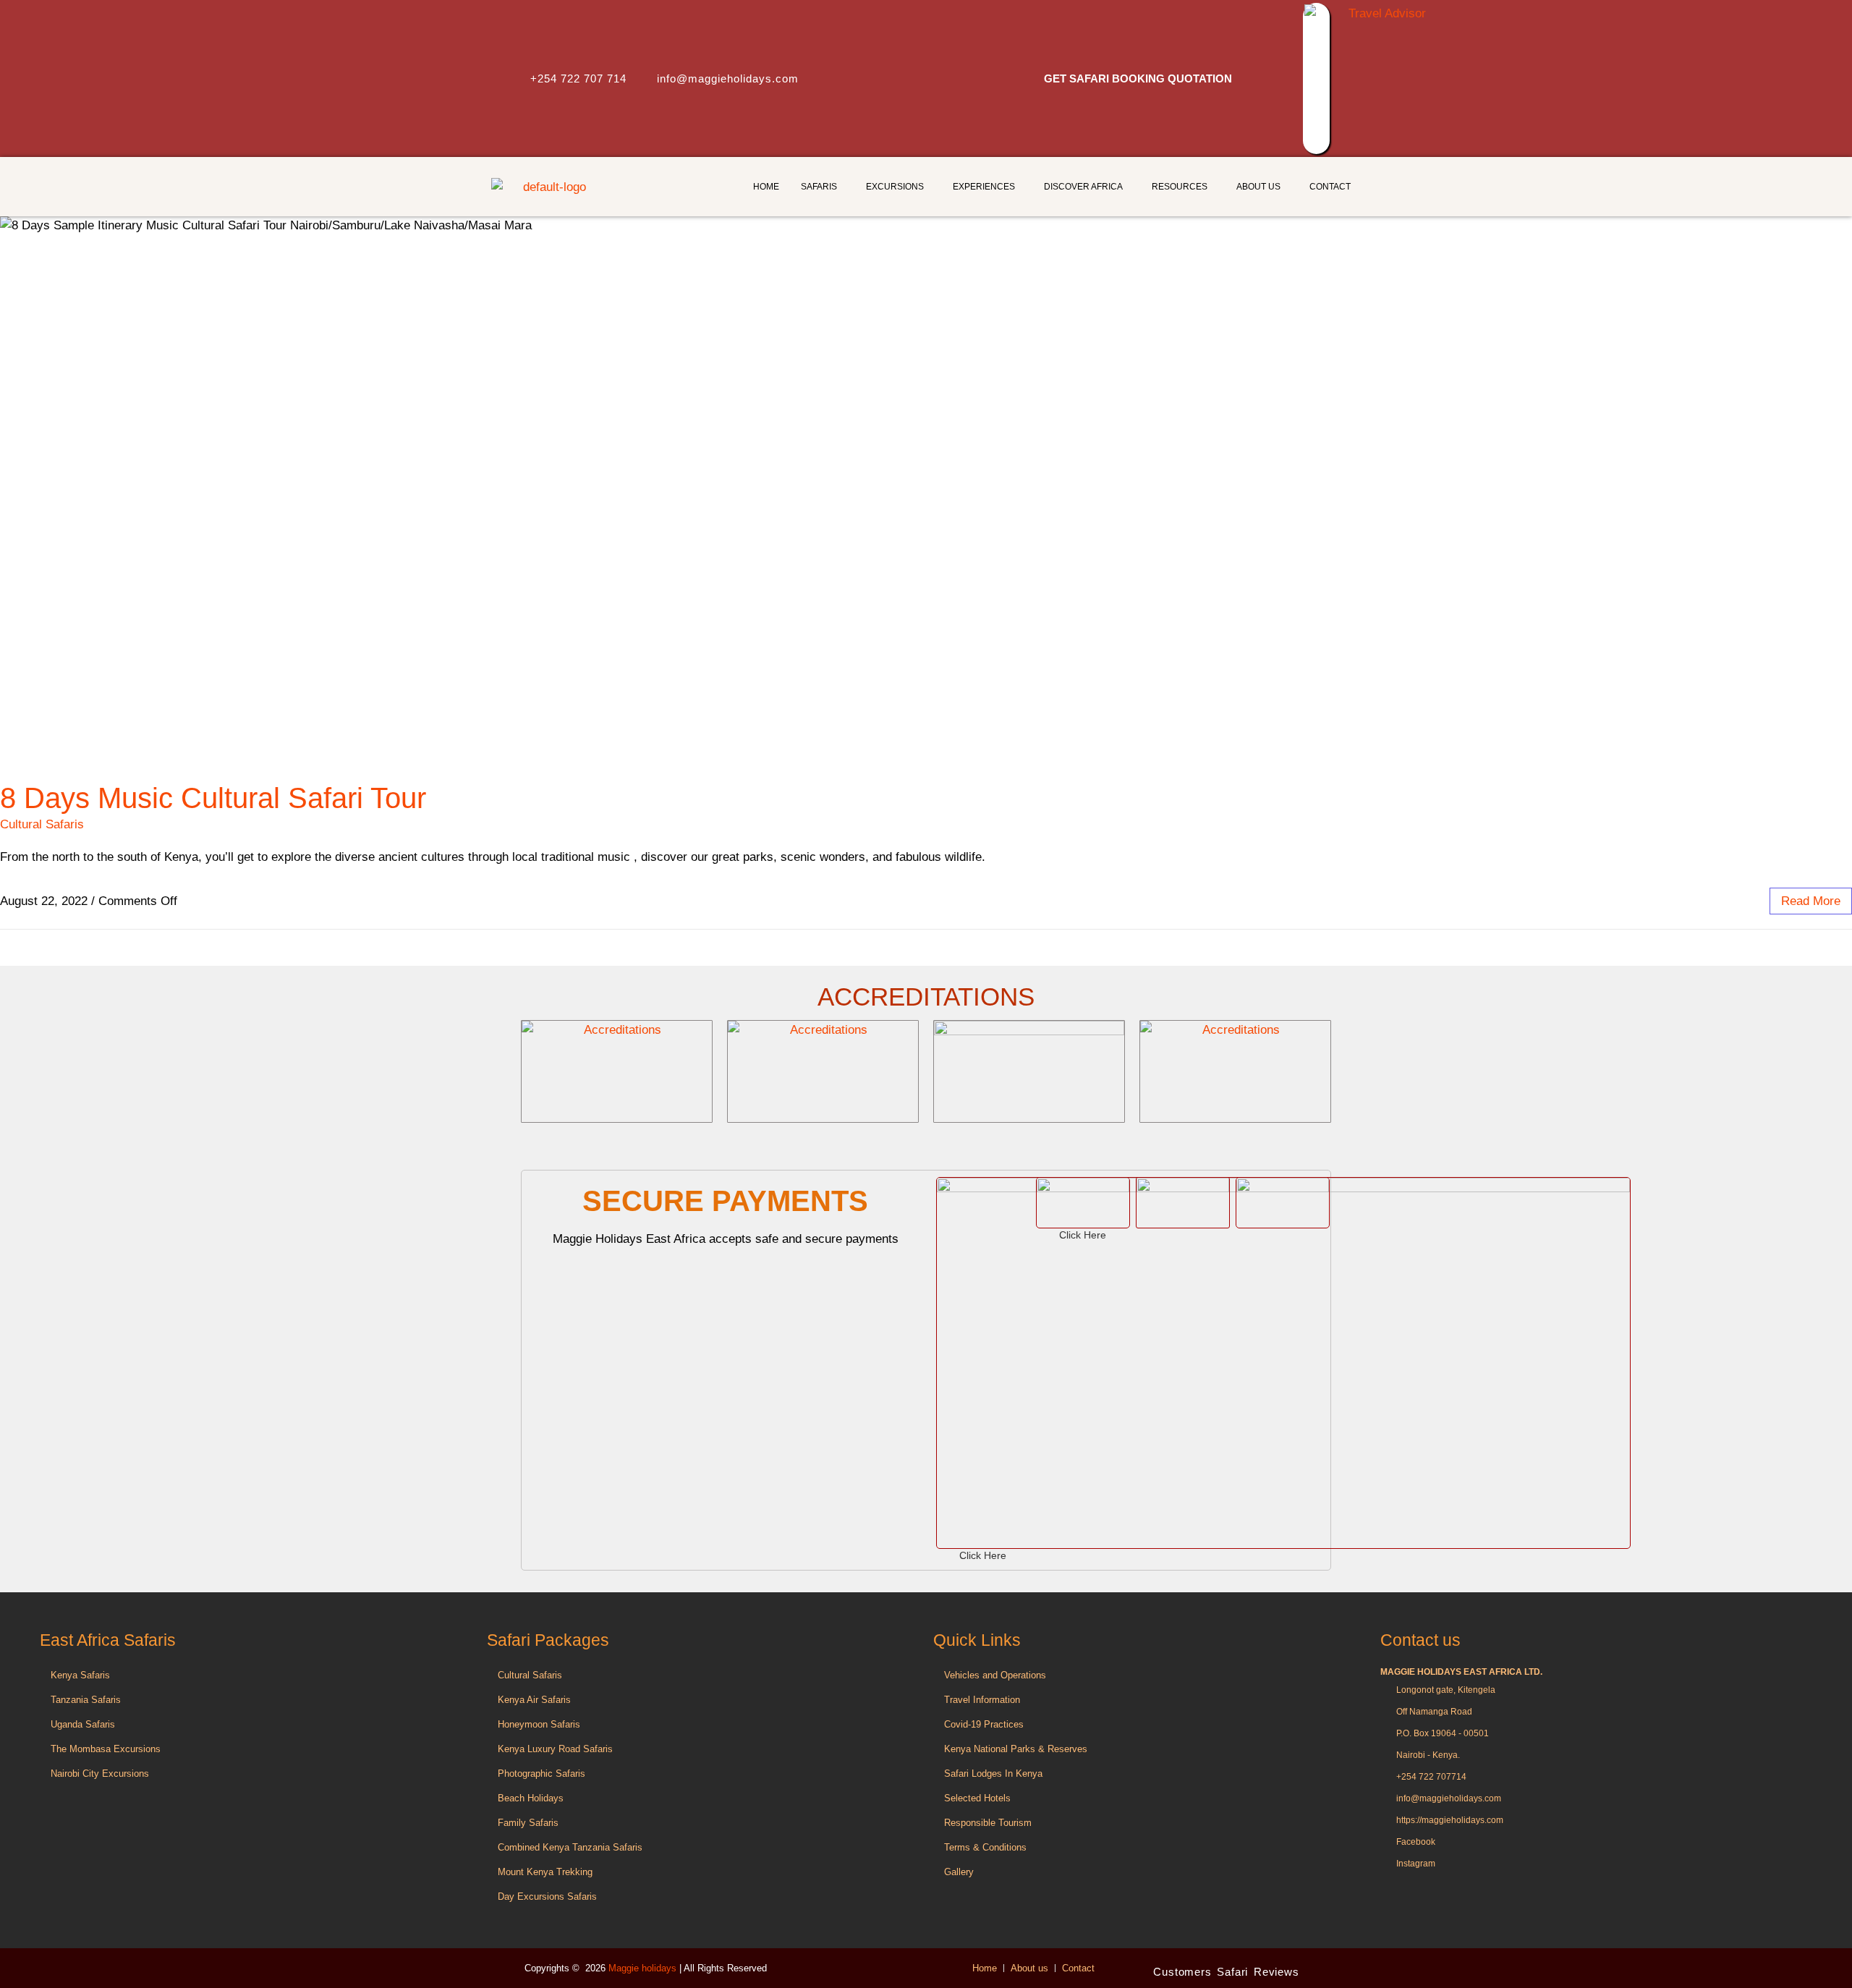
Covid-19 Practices (984, 1724)
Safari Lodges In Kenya (993, 1774)
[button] (823, 187)
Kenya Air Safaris (534, 1700)
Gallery (959, 1872)
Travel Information (982, 1700)
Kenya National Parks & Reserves (1016, 1749)
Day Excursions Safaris (547, 1896)
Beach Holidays (531, 1798)
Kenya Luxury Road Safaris (555, 1749)
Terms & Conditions (985, 1847)
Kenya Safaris (80, 1675)
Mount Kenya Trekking (545, 1872)
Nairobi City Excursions (100, 1774)
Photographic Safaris (541, 1774)
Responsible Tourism (988, 1823)
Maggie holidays (644, 1968)
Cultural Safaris (42, 824)
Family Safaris (528, 1823)
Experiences (984, 187)
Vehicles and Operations (995, 1675)
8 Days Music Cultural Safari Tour (213, 798)
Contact (1330, 187)
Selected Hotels (977, 1798)
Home (766, 187)
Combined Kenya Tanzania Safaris (570, 1847)
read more (1811, 901)
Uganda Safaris (83, 1724)
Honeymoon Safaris (539, 1724)
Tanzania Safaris (86, 1700)
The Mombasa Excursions (107, 1749)
